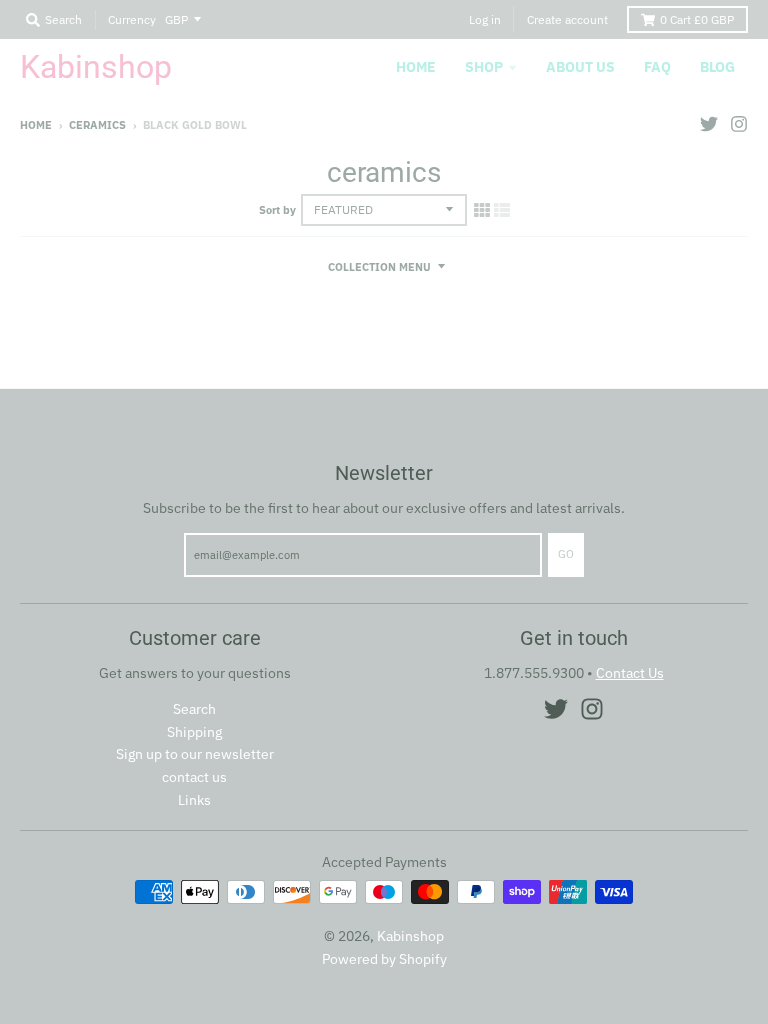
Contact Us (630, 673)
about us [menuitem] (580, 67)
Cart (697, 19)
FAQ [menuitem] (657, 67)
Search (194, 709)
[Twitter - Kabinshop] (709, 124)
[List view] (502, 210)
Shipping (194, 732)
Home (36, 125)
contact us (194, 777)
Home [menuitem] (416, 67)
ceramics (97, 125)
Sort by (277, 210)
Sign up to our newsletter (195, 754)
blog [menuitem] (717, 67)
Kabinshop (96, 67)
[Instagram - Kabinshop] (739, 124)
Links (194, 800)
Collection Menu (379, 267)
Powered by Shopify (384, 959)
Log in (485, 19)
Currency (132, 19)
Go (566, 554)
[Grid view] (482, 210)
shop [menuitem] (484, 67)
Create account (567, 19)
